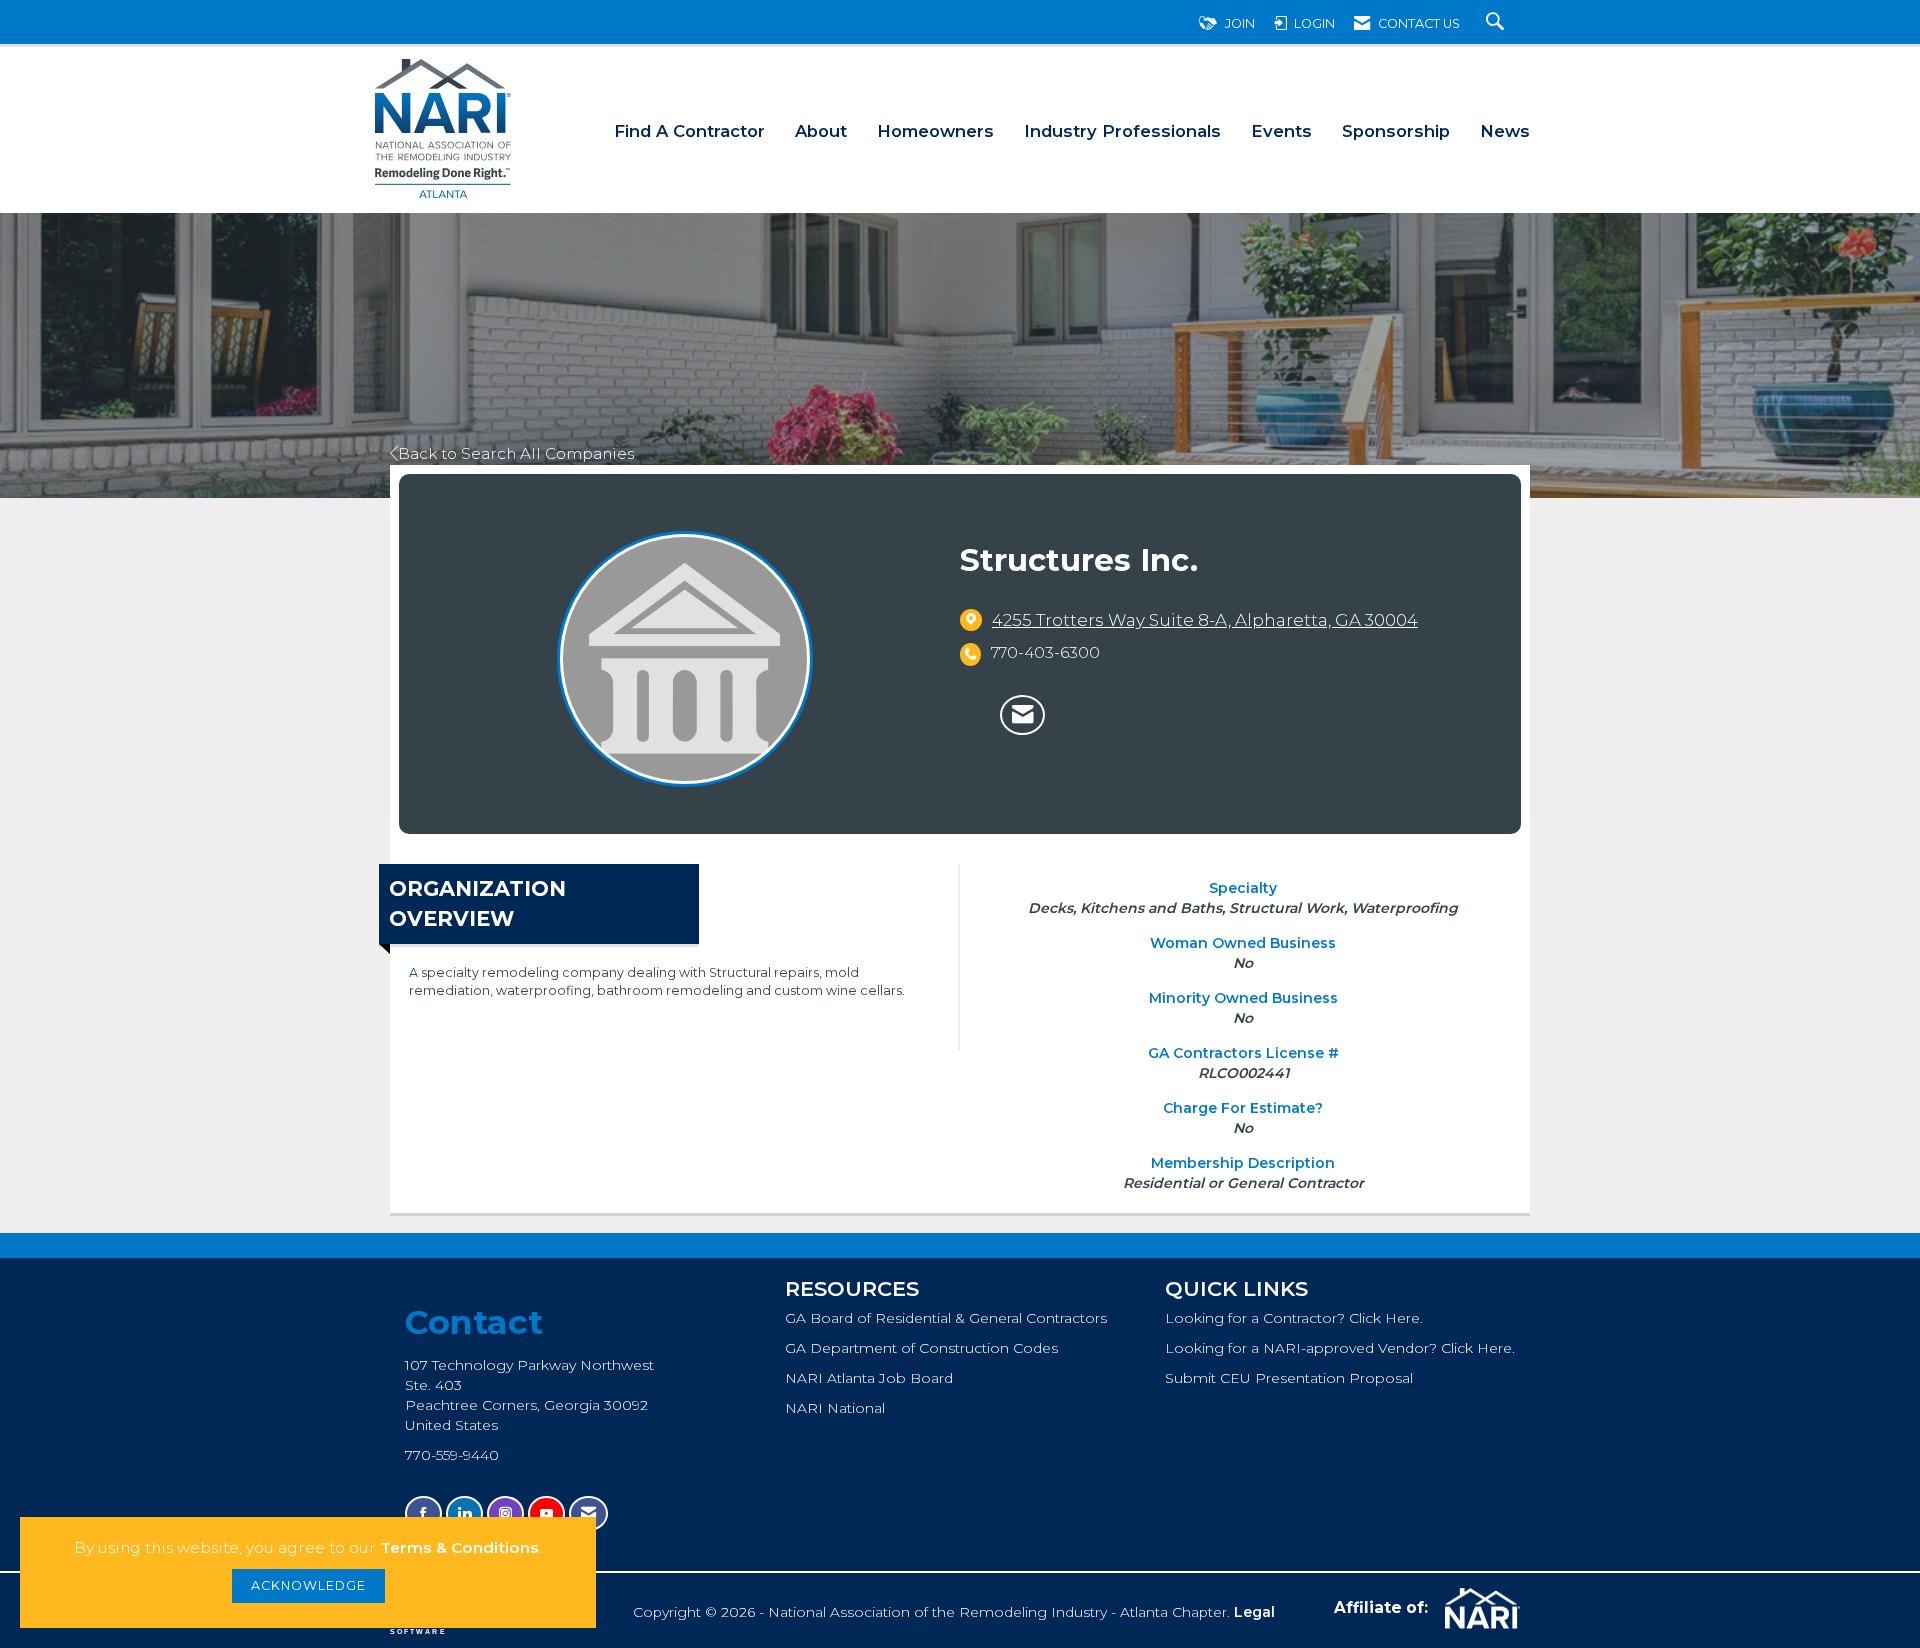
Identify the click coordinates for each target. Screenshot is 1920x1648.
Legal (1254, 1612)
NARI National (835, 1408)
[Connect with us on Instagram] (505, 1513)
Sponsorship (1396, 131)
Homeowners (935, 131)
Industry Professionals (1122, 131)
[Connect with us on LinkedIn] (464, 1513)
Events (1281, 131)
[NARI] (1480, 1609)
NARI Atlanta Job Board (869, 1378)
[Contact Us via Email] (588, 1513)
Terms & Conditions (459, 1547)
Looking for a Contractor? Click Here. (1294, 1318)
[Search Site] (1497, 23)
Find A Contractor (689, 131)
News (1505, 131)
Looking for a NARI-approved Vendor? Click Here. (1340, 1348)
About (821, 131)
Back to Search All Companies (516, 453)
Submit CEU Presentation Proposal (1289, 1378)
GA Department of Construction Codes (921, 1348)
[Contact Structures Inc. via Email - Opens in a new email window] (1022, 715)
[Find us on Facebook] (423, 1513)
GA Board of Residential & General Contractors (946, 1318)
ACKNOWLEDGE (308, 1585)
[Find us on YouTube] (546, 1513)
